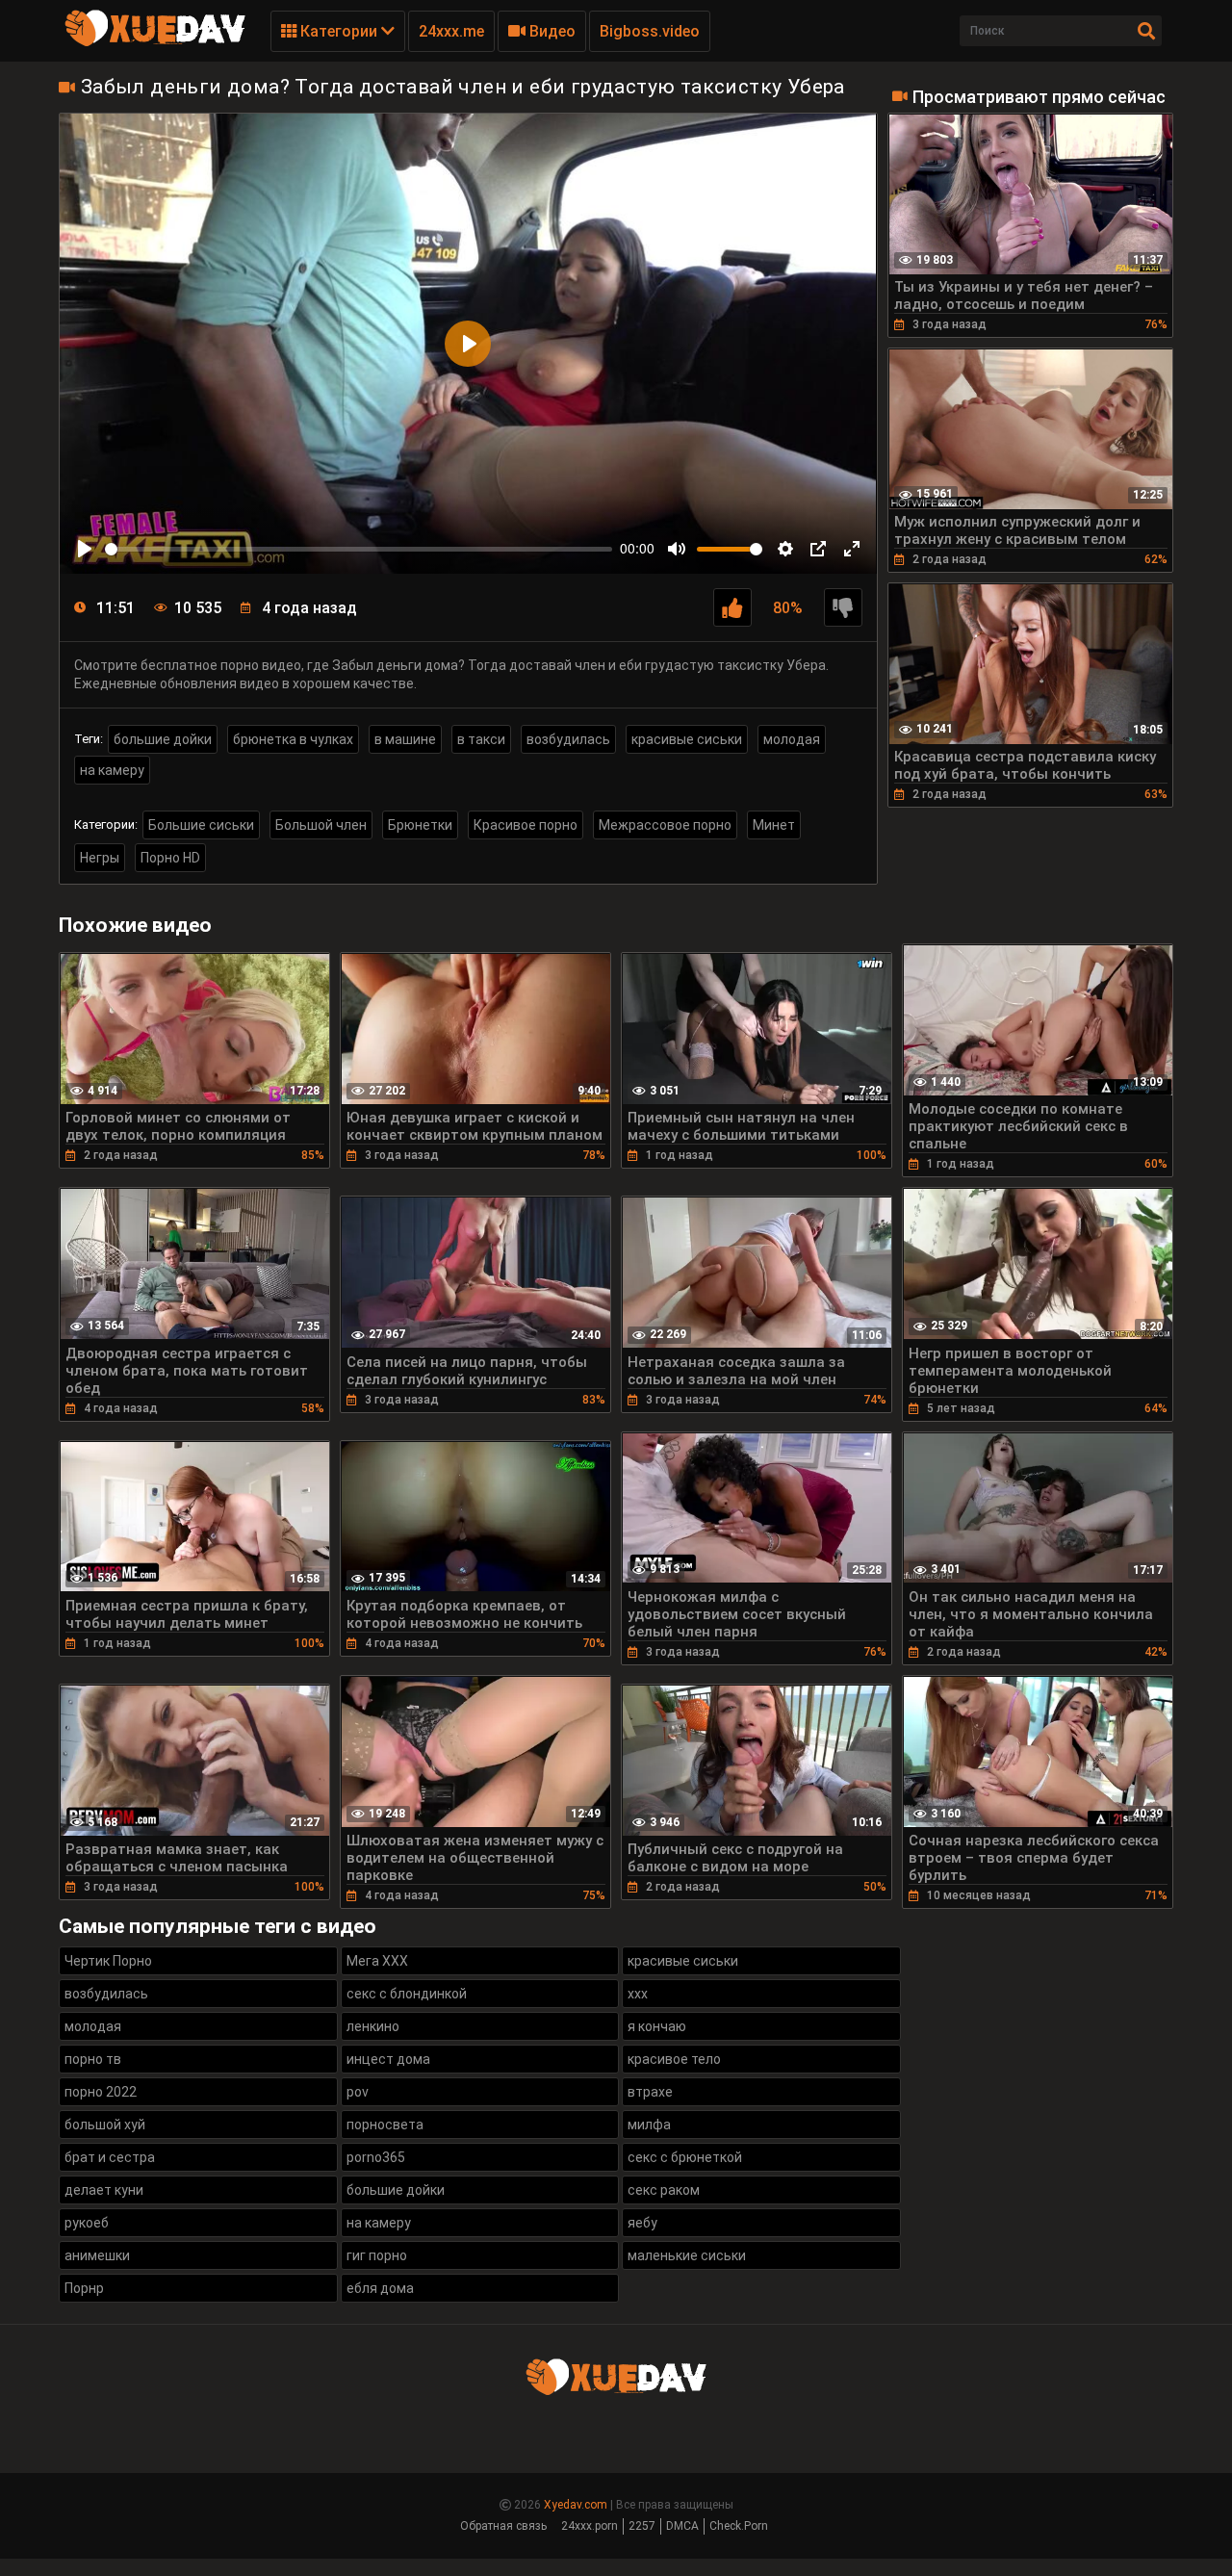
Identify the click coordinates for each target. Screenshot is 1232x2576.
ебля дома (380, 2288)
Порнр (84, 2288)
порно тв (93, 2059)
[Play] (85, 549)
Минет (774, 825)
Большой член (321, 825)
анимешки (97, 2255)
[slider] (359, 549)
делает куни (104, 2190)
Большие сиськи (201, 825)
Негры (100, 858)
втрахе (650, 2092)
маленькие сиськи (687, 2255)
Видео (551, 31)
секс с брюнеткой (685, 2157)
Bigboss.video (650, 31)
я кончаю (657, 2026)
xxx (638, 1994)
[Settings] (785, 549)
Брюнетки (420, 825)
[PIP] (818, 549)
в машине (405, 739)
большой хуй (105, 2125)
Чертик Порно (108, 1961)
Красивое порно (526, 825)
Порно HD (170, 858)
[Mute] (677, 549)
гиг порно (377, 2255)
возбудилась (568, 739)
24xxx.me (451, 31)
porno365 (376, 2157)
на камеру (112, 770)
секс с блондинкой (407, 1994)
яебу (642, 2223)
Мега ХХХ (377, 1961)
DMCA (682, 2526)
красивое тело (674, 2059)
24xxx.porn (590, 2526)
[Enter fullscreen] (852, 549)
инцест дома (388, 2059)
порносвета (385, 2125)
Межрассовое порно (665, 825)
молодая (792, 739)
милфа (649, 2125)
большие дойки (163, 739)
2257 (642, 2526)
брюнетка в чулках (293, 739)
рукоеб (87, 2223)
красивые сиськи (687, 739)
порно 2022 (101, 2092)
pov (358, 2092)
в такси (481, 739)
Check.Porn (739, 2526)
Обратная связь (503, 2526)
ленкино (373, 2026)
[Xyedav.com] (155, 43)
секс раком (664, 2190)
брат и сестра (110, 2157)
